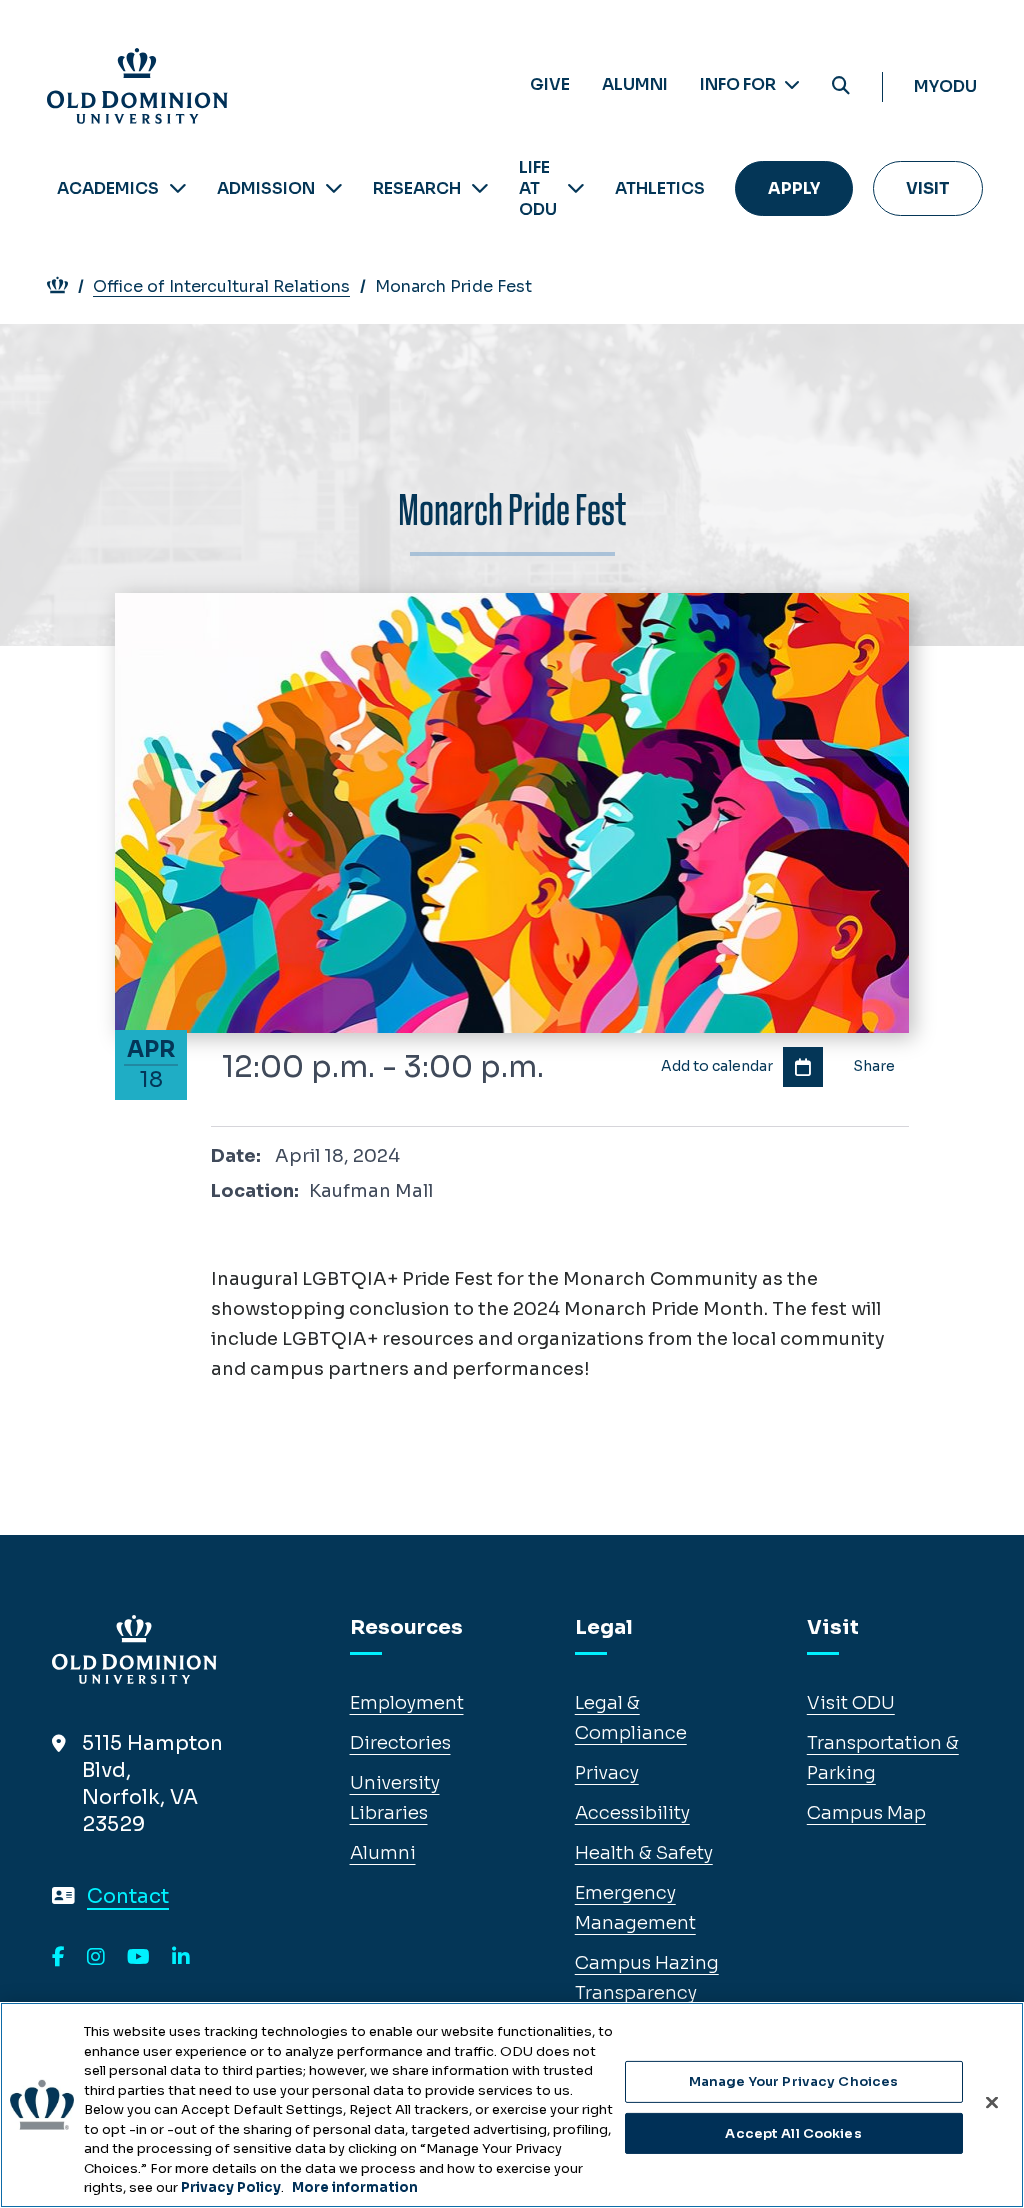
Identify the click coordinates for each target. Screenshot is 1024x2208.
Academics (108, 188)
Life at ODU (538, 188)
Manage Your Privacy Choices (794, 2081)
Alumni (635, 84)
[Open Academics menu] (178, 188)
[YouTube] (138, 1958)
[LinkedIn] (181, 1958)
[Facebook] (58, 1958)
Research (417, 188)
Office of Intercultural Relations (221, 286)
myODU (945, 86)
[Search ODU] (841, 86)
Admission (266, 188)
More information (355, 2187)
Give (550, 84)
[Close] (992, 2103)
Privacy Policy (231, 2187)
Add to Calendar (803, 1067)
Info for (739, 84)
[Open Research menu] (480, 188)
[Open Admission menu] (334, 188)
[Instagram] (96, 1958)
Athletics (660, 188)
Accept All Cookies (793, 2133)
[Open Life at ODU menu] (576, 188)
